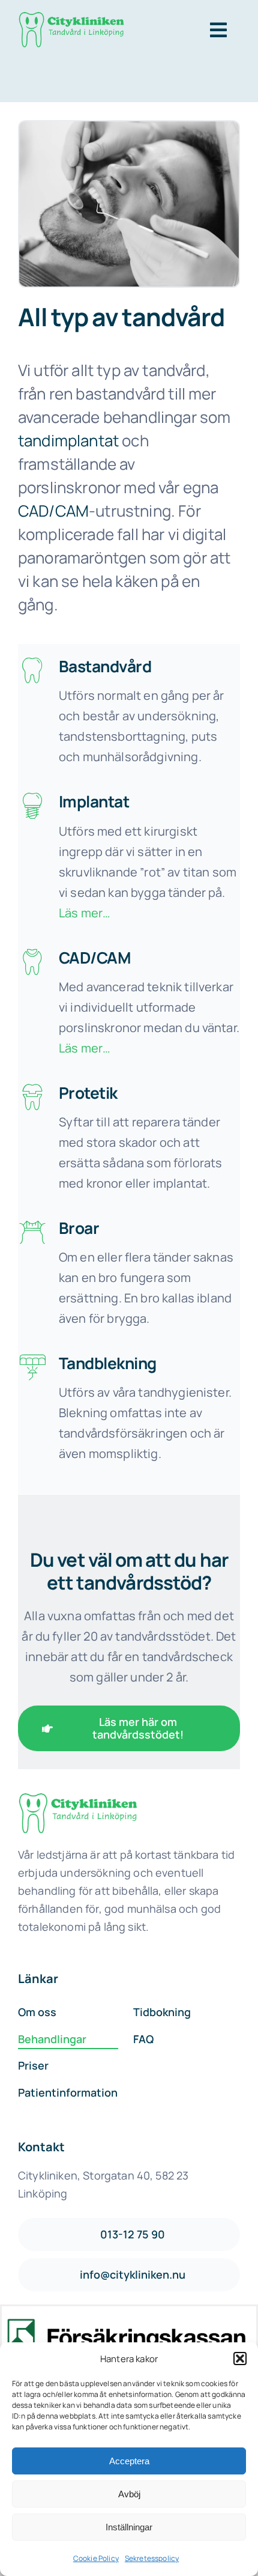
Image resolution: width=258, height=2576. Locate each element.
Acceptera (129, 2461)
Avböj (129, 2494)
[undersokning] (78, 1799)
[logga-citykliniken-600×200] (71, 18)
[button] (240, 2359)
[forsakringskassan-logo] (127, 2324)
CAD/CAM (53, 511)
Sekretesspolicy (152, 2558)
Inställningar (129, 2527)
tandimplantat (68, 440)
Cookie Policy (96, 2558)
